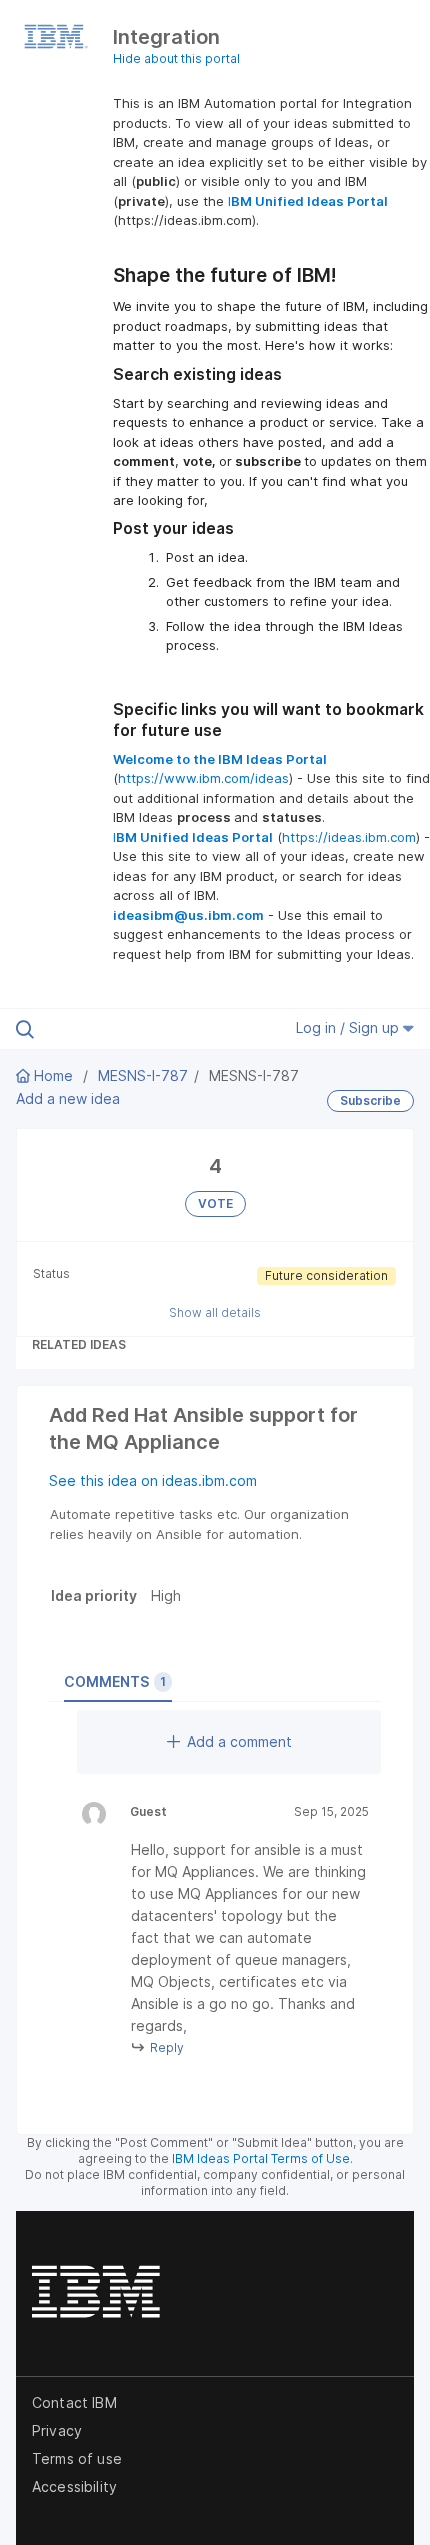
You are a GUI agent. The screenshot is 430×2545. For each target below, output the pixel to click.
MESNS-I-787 (143, 1075)
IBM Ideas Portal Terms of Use (261, 2158)
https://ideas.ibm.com (349, 837)
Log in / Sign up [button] (349, 1027)
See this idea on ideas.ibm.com (153, 1480)
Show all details (215, 1312)
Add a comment (239, 1741)
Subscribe (370, 1100)
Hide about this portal (176, 58)
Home (53, 1075)
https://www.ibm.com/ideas (203, 778)
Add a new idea (68, 1098)
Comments (115, 1681)
